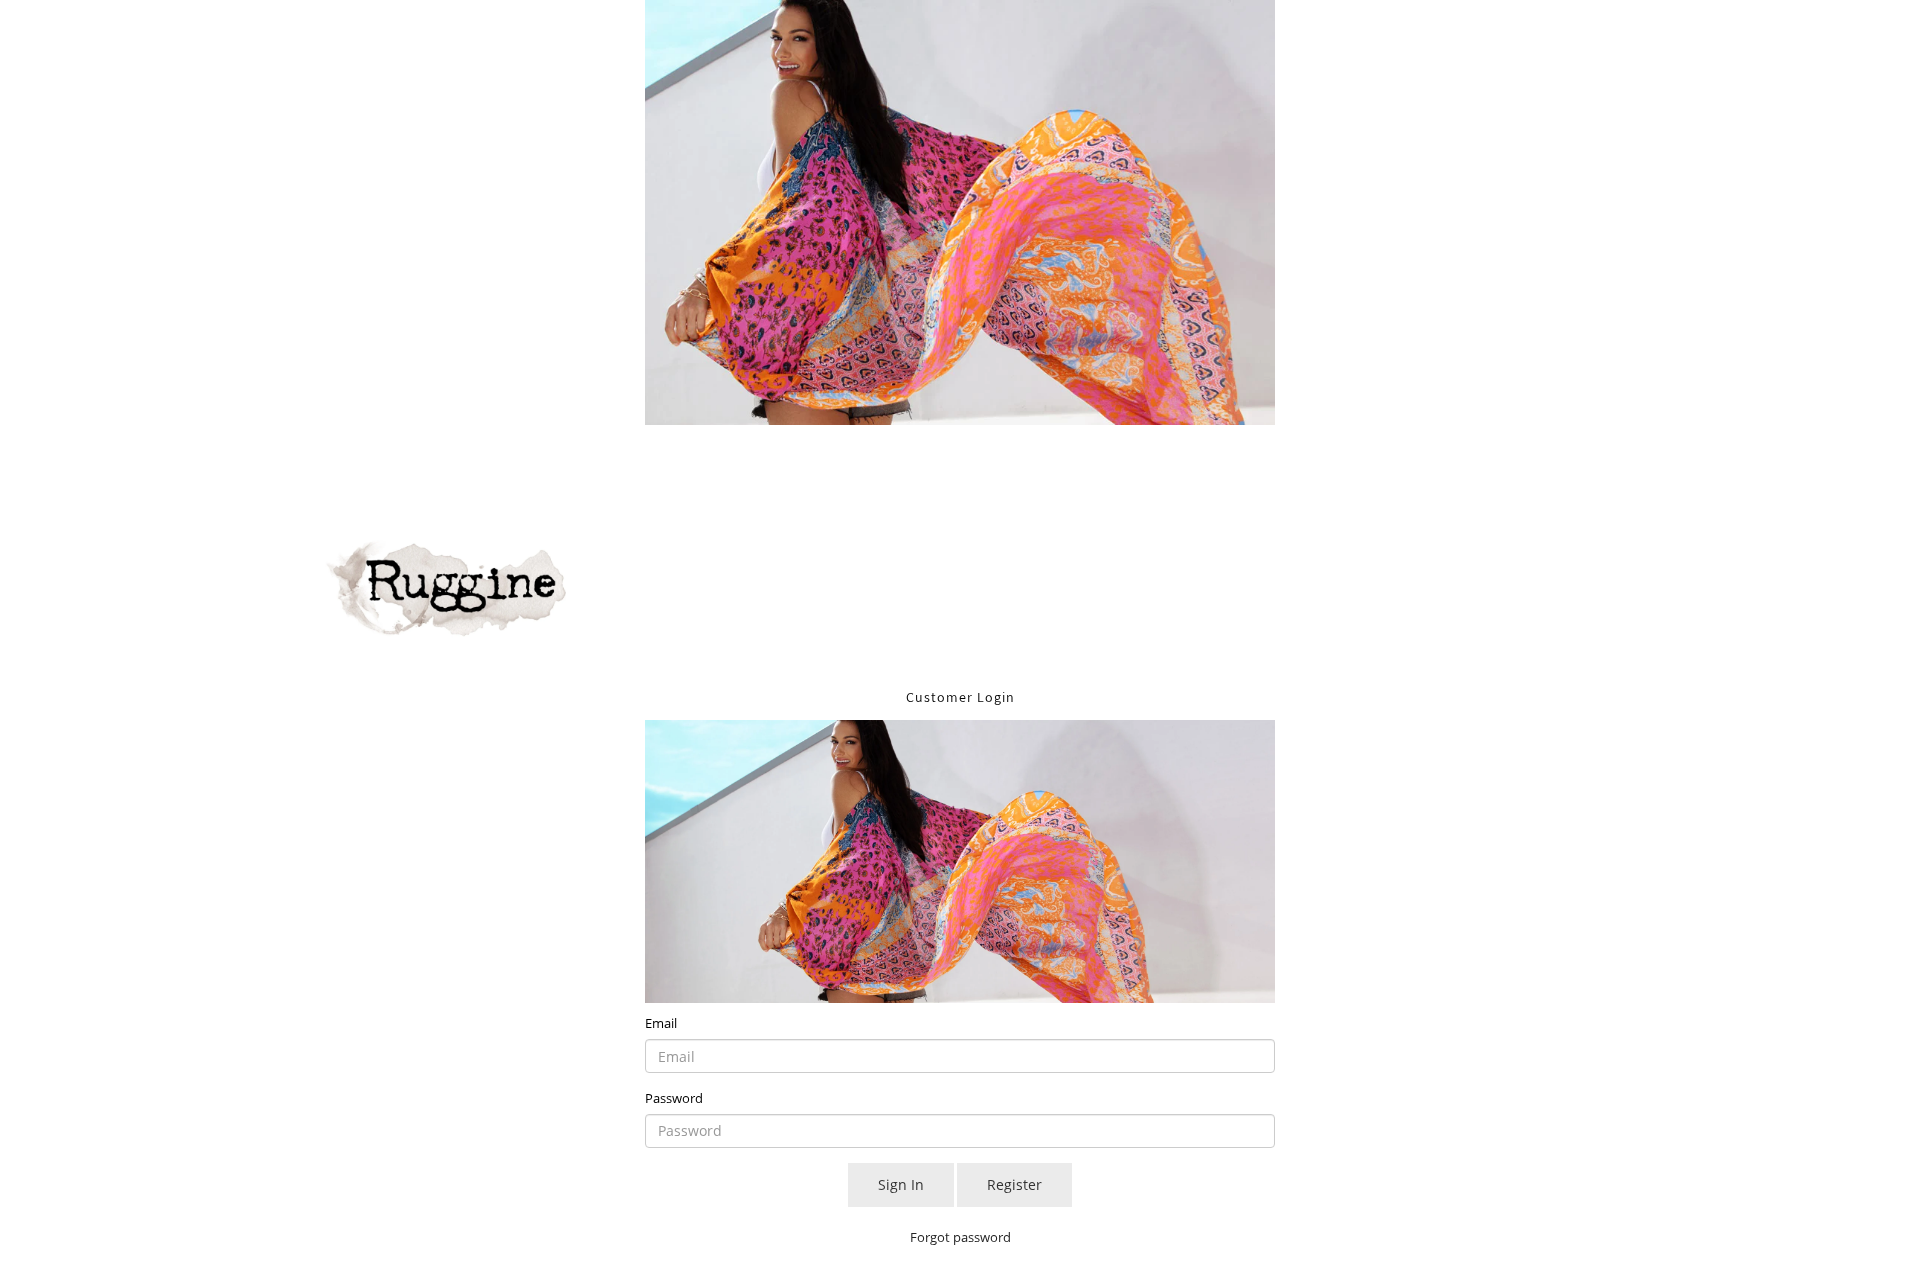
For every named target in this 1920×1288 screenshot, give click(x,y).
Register (1014, 1184)
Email (661, 1023)
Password (674, 1098)
